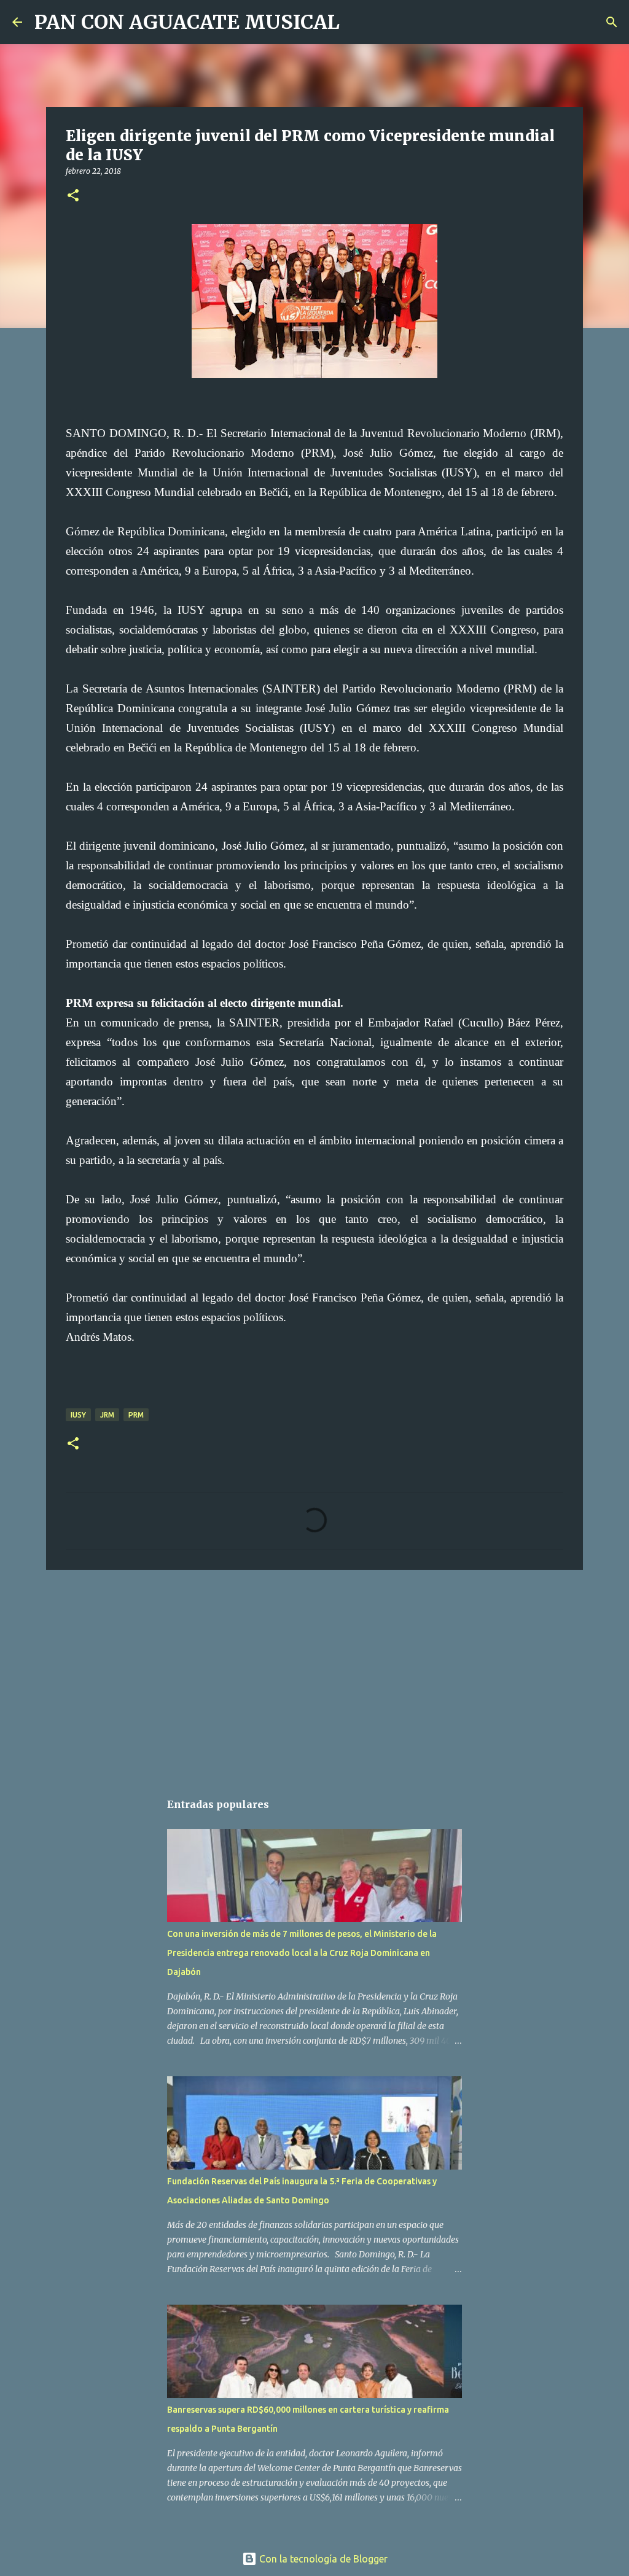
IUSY (78, 1415)
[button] (73, 196)
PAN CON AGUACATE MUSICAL (187, 22)
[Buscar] (357, 22)
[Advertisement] (314, 1674)
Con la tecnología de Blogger (322, 2559)
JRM (107, 1415)
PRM (136, 1415)
